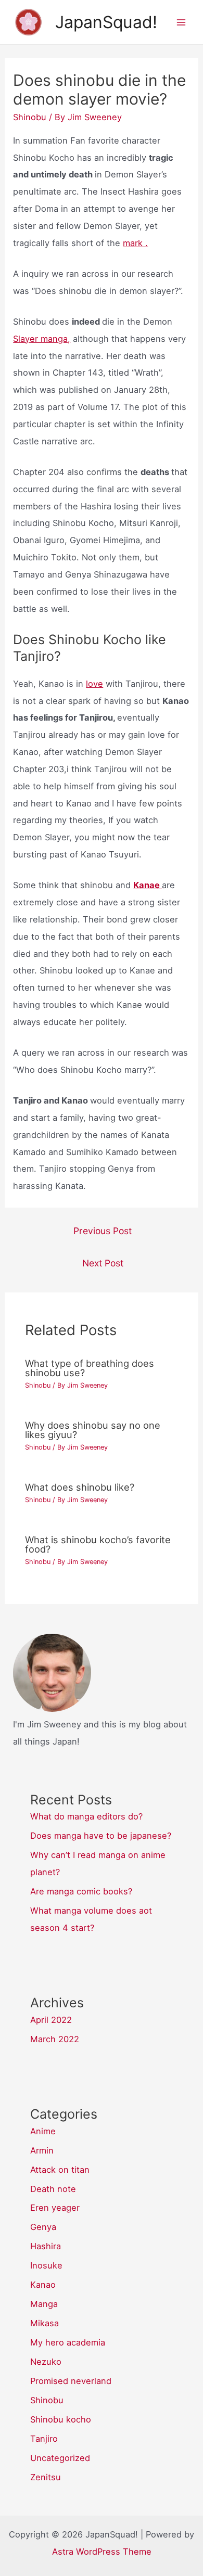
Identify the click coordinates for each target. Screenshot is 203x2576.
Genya (43, 2227)
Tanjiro (44, 2439)
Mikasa (45, 2323)
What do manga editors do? (86, 1816)
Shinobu (30, 117)
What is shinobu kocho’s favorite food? (98, 1544)
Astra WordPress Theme (102, 2552)
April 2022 (51, 2020)
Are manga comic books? (81, 1891)
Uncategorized (60, 2458)
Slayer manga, (42, 339)
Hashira (46, 2246)
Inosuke (46, 2265)
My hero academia (68, 2342)
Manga (44, 2304)
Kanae (148, 885)
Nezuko (46, 2362)
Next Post (103, 1263)
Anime (43, 2131)
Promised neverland (71, 2381)
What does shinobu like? (80, 1487)
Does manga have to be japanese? (101, 1836)
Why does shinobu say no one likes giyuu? (93, 1430)
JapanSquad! (106, 22)
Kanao (43, 2285)
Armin (42, 2150)
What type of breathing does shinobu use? (90, 1368)
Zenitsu (46, 2477)
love (94, 684)
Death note (53, 2189)
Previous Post (103, 1231)
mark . (135, 243)
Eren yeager (55, 2208)
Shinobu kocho (61, 2419)
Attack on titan (60, 2170)
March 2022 (55, 2039)
